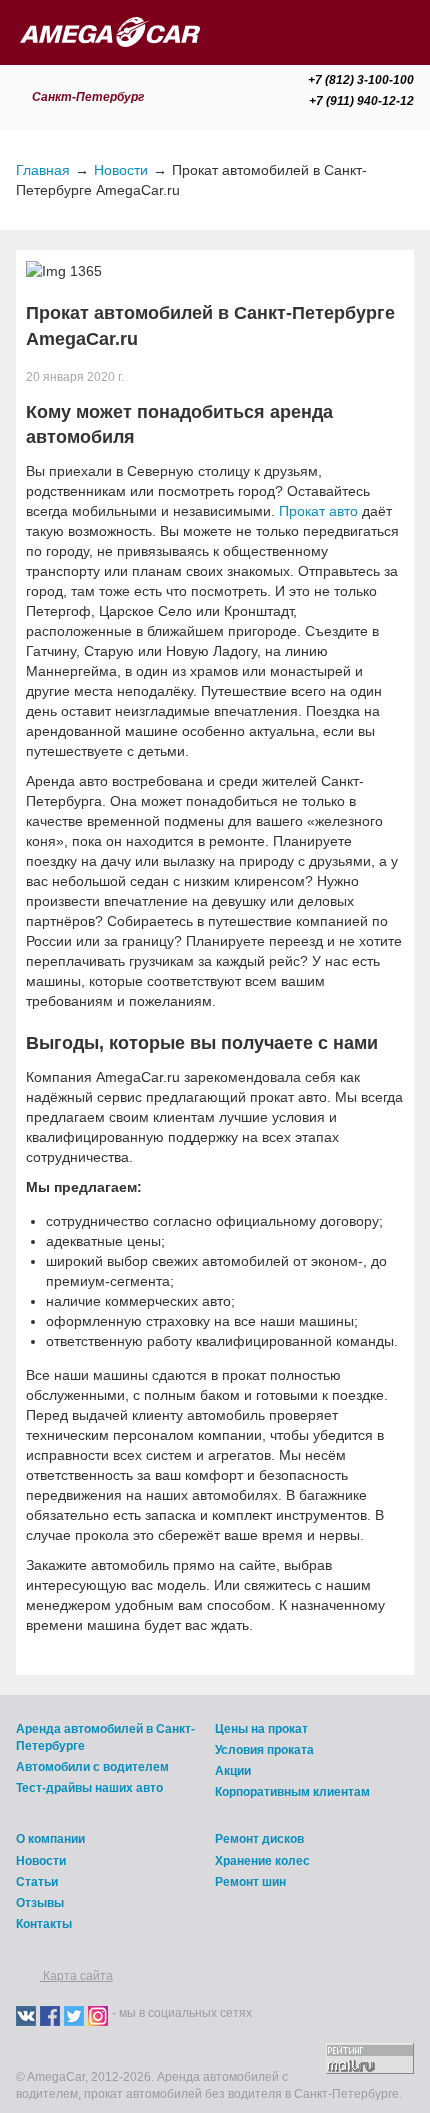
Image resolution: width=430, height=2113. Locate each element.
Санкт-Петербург (89, 97)
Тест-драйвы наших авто (89, 1788)
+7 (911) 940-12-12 (361, 101)
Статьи (37, 1882)
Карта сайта (76, 1976)
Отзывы (40, 1903)
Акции (233, 1771)
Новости (121, 170)
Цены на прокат (261, 1729)
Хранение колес (262, 1861)
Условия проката (264, 1750)
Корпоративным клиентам (292, 1792)
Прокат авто (318, 511)
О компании (50, 1839)
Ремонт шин (250, 1882)
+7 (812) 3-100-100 (361, 80)
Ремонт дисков (259, 1839)
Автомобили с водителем (92, 1767)
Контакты (44, 1924)
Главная (43, 170)
